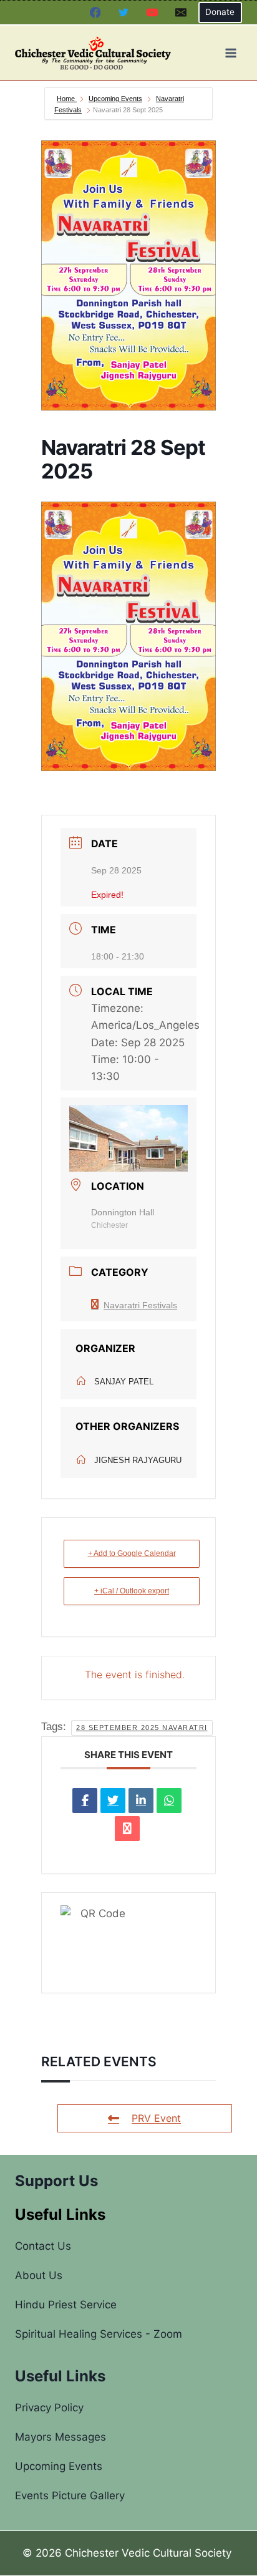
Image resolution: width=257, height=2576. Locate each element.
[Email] (181, 12)
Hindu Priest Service (66, 2305)
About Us (39, 2275)
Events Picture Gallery (70, 2496)
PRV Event (156, 2118)
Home (67, 99)
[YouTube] (152, 12)
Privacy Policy (49, 2408)
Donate (220, 12)
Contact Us (43, 2246)
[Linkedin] (141, 1801)
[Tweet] (113, 1801)
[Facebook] (95, 12)
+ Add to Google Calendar (132, 1553)
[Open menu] (230, 53)
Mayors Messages (61, 2437)
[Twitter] (124, 12)
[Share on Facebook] (85, 1801)
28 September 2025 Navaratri (142, 1728)
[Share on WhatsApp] (169, 1801)
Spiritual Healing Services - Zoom (99, 2334)
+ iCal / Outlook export (132, 1591)
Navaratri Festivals (140, 1305)
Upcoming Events (115, 99)
